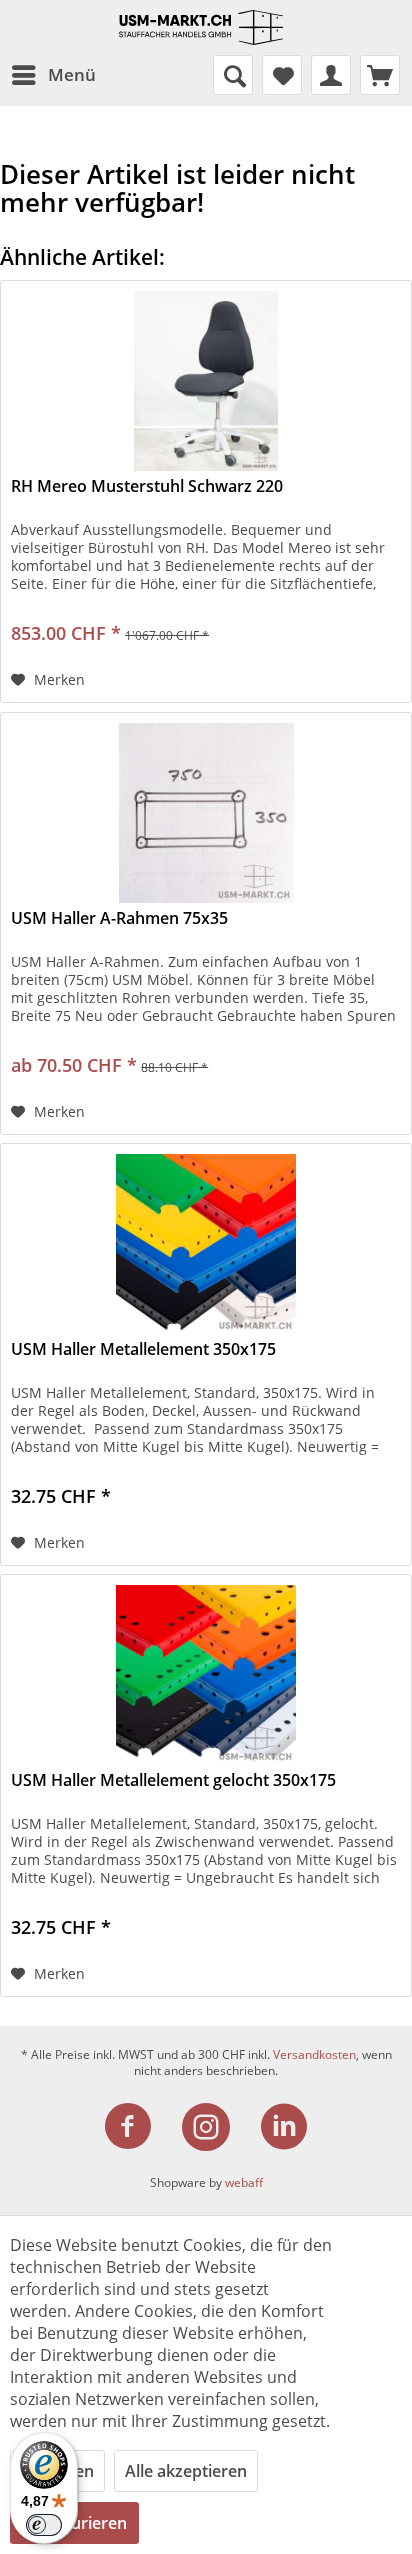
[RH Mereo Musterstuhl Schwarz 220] (206, 381)
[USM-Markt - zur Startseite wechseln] (206, 27)
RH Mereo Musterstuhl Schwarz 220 (147, 486)
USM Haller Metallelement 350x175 (143, 1349)
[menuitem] (53, 75)
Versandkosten (314, 2054)
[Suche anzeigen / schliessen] (233, 75)
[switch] (44, 2525)
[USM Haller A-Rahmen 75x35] (206, 813)
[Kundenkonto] (331, 75)
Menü (72, 74)
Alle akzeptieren (186, 2471)
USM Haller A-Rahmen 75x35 (119, 918)
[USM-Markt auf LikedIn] (284, 2127)
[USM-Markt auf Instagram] (218, 2127)
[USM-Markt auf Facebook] (140, 2127)
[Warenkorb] (380, 75)
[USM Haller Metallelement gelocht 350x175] (206, 1675)
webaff (244, 2182)
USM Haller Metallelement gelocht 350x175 (173, 1780)
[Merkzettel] (282, 75)
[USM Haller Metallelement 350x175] (206, 1244)
